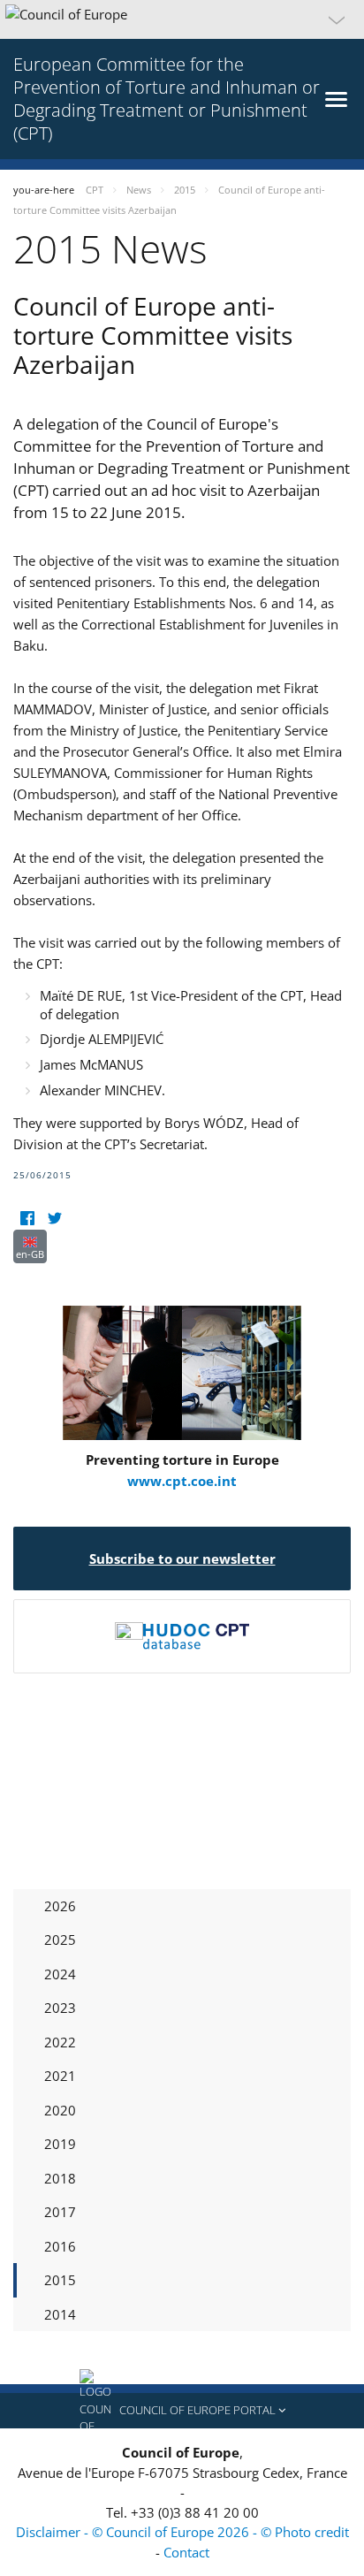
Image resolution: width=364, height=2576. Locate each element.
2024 (60, 1974)
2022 (60, 2042)
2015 (60, 2280)
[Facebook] (27, 1219)
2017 (60, 2212)
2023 (60, 2008)
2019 (60, 2144)
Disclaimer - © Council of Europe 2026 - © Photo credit (182, 2532)
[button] (182, 19)
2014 (60, 2314)
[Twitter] (54, 1219)
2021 (60, 2076)
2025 (60, 1940)
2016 (60, 2246)
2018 (60, 2178)
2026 (60, 1906)
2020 (60, 2110)
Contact (186, 2552)
